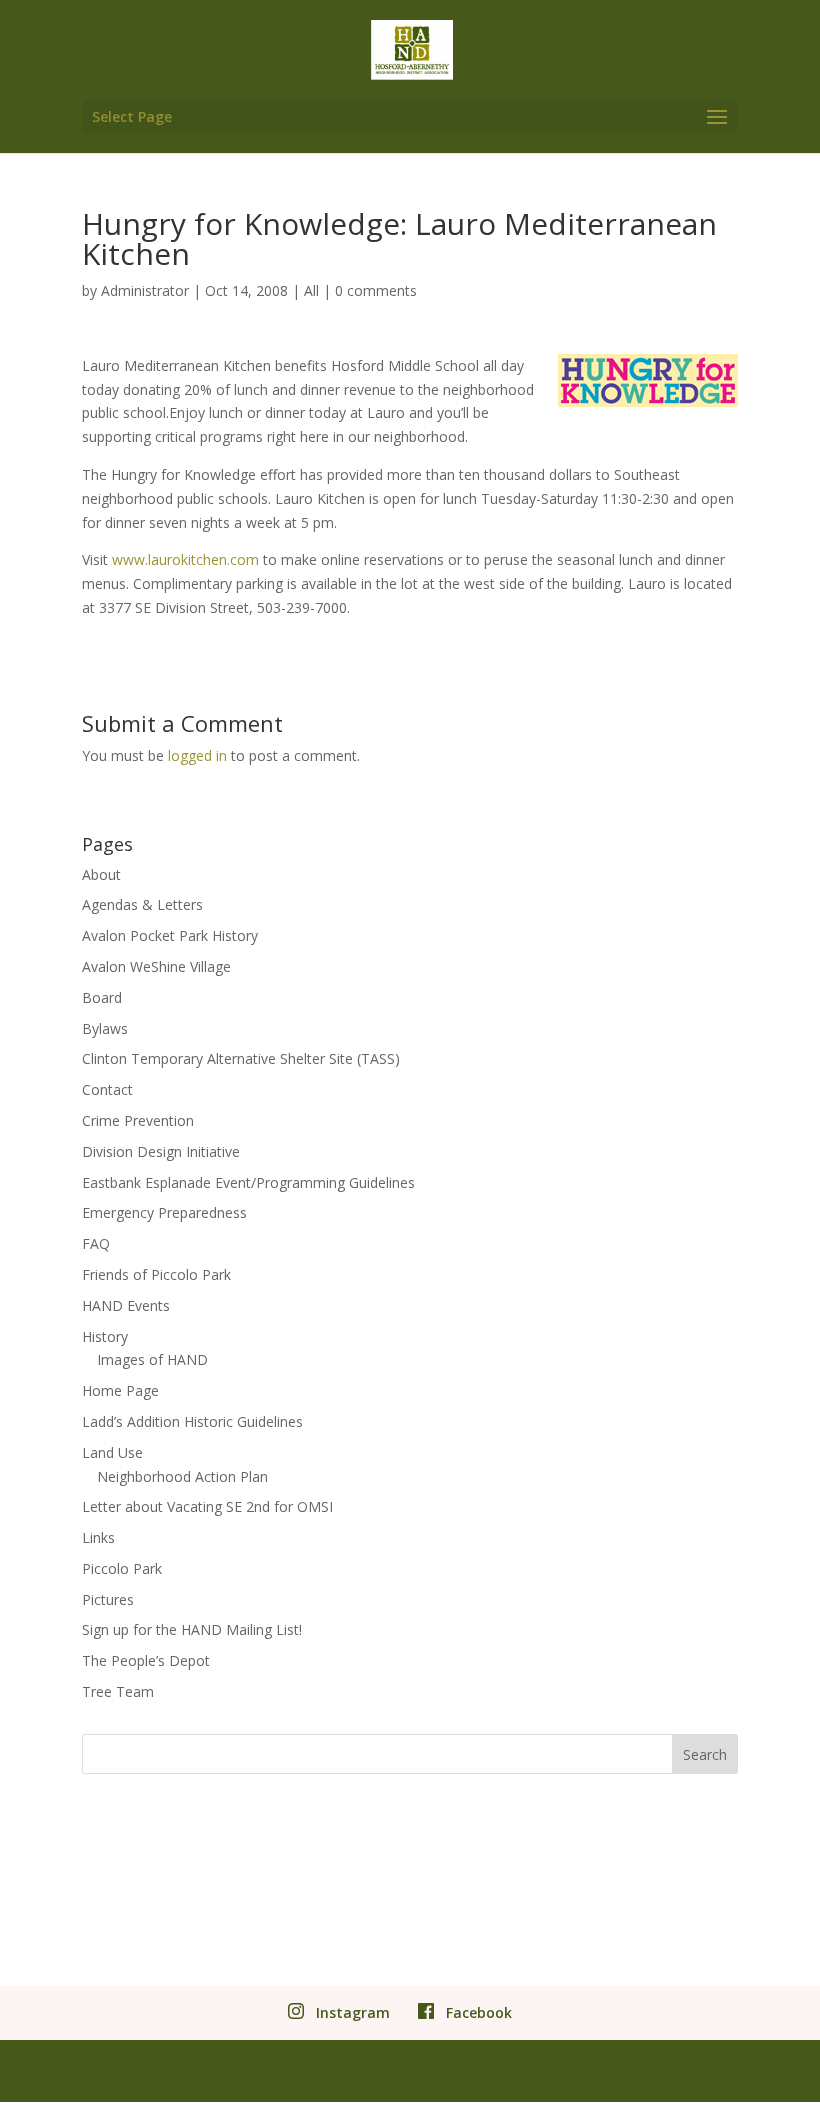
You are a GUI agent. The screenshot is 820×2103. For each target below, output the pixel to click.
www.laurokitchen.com (185, 559)
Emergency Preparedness (164, 1212)
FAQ (96, 1243)
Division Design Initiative (161, 1151)
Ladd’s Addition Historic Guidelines (192, 1421)
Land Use (112, 1452)
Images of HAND (152, 1359)
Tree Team (118, 1691)
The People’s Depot (146, 1660)
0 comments (376, 290)
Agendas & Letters (142, 904)
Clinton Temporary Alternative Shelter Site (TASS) (241, 1058)
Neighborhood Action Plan (182, 1476)
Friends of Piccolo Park (156, 1274)
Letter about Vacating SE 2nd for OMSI (207, 1506)
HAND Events (126, 1305)
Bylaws (105, 1028)
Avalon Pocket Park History (170, 935)
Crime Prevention (138, 1120)
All (311, 290)
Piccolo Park (122, 1568)
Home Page (120, 1390)
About (101, 874)
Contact (107, 1089)
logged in (197, 755)
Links (98, 1537)
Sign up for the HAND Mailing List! (192, 1629)
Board (102, 997)
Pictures (108, 1599)
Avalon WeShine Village (156, 966)
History (105, 1336)
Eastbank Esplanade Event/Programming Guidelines (248, 1182)
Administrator (145, 290)
